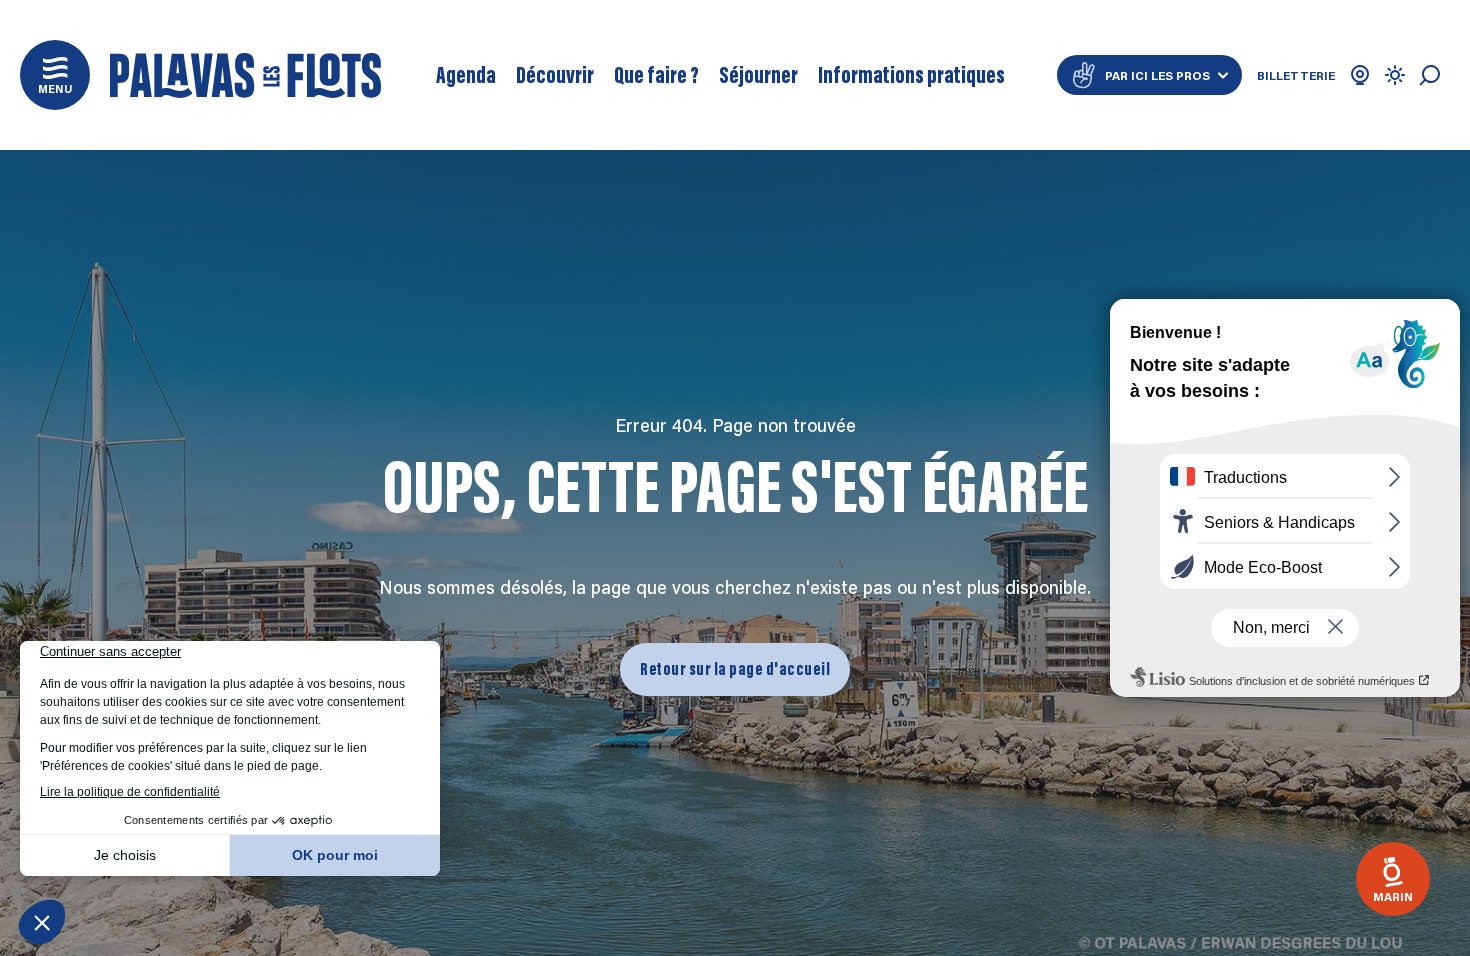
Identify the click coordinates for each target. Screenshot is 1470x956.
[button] (55, 75)
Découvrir (555, 75)
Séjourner (758, 75)
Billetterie (1296, 75)
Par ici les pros (1157, 75)
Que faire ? (656, 75)
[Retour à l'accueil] (245, 75)
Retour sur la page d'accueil (735, 669)
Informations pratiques (911, 75)
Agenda (466, 75)
